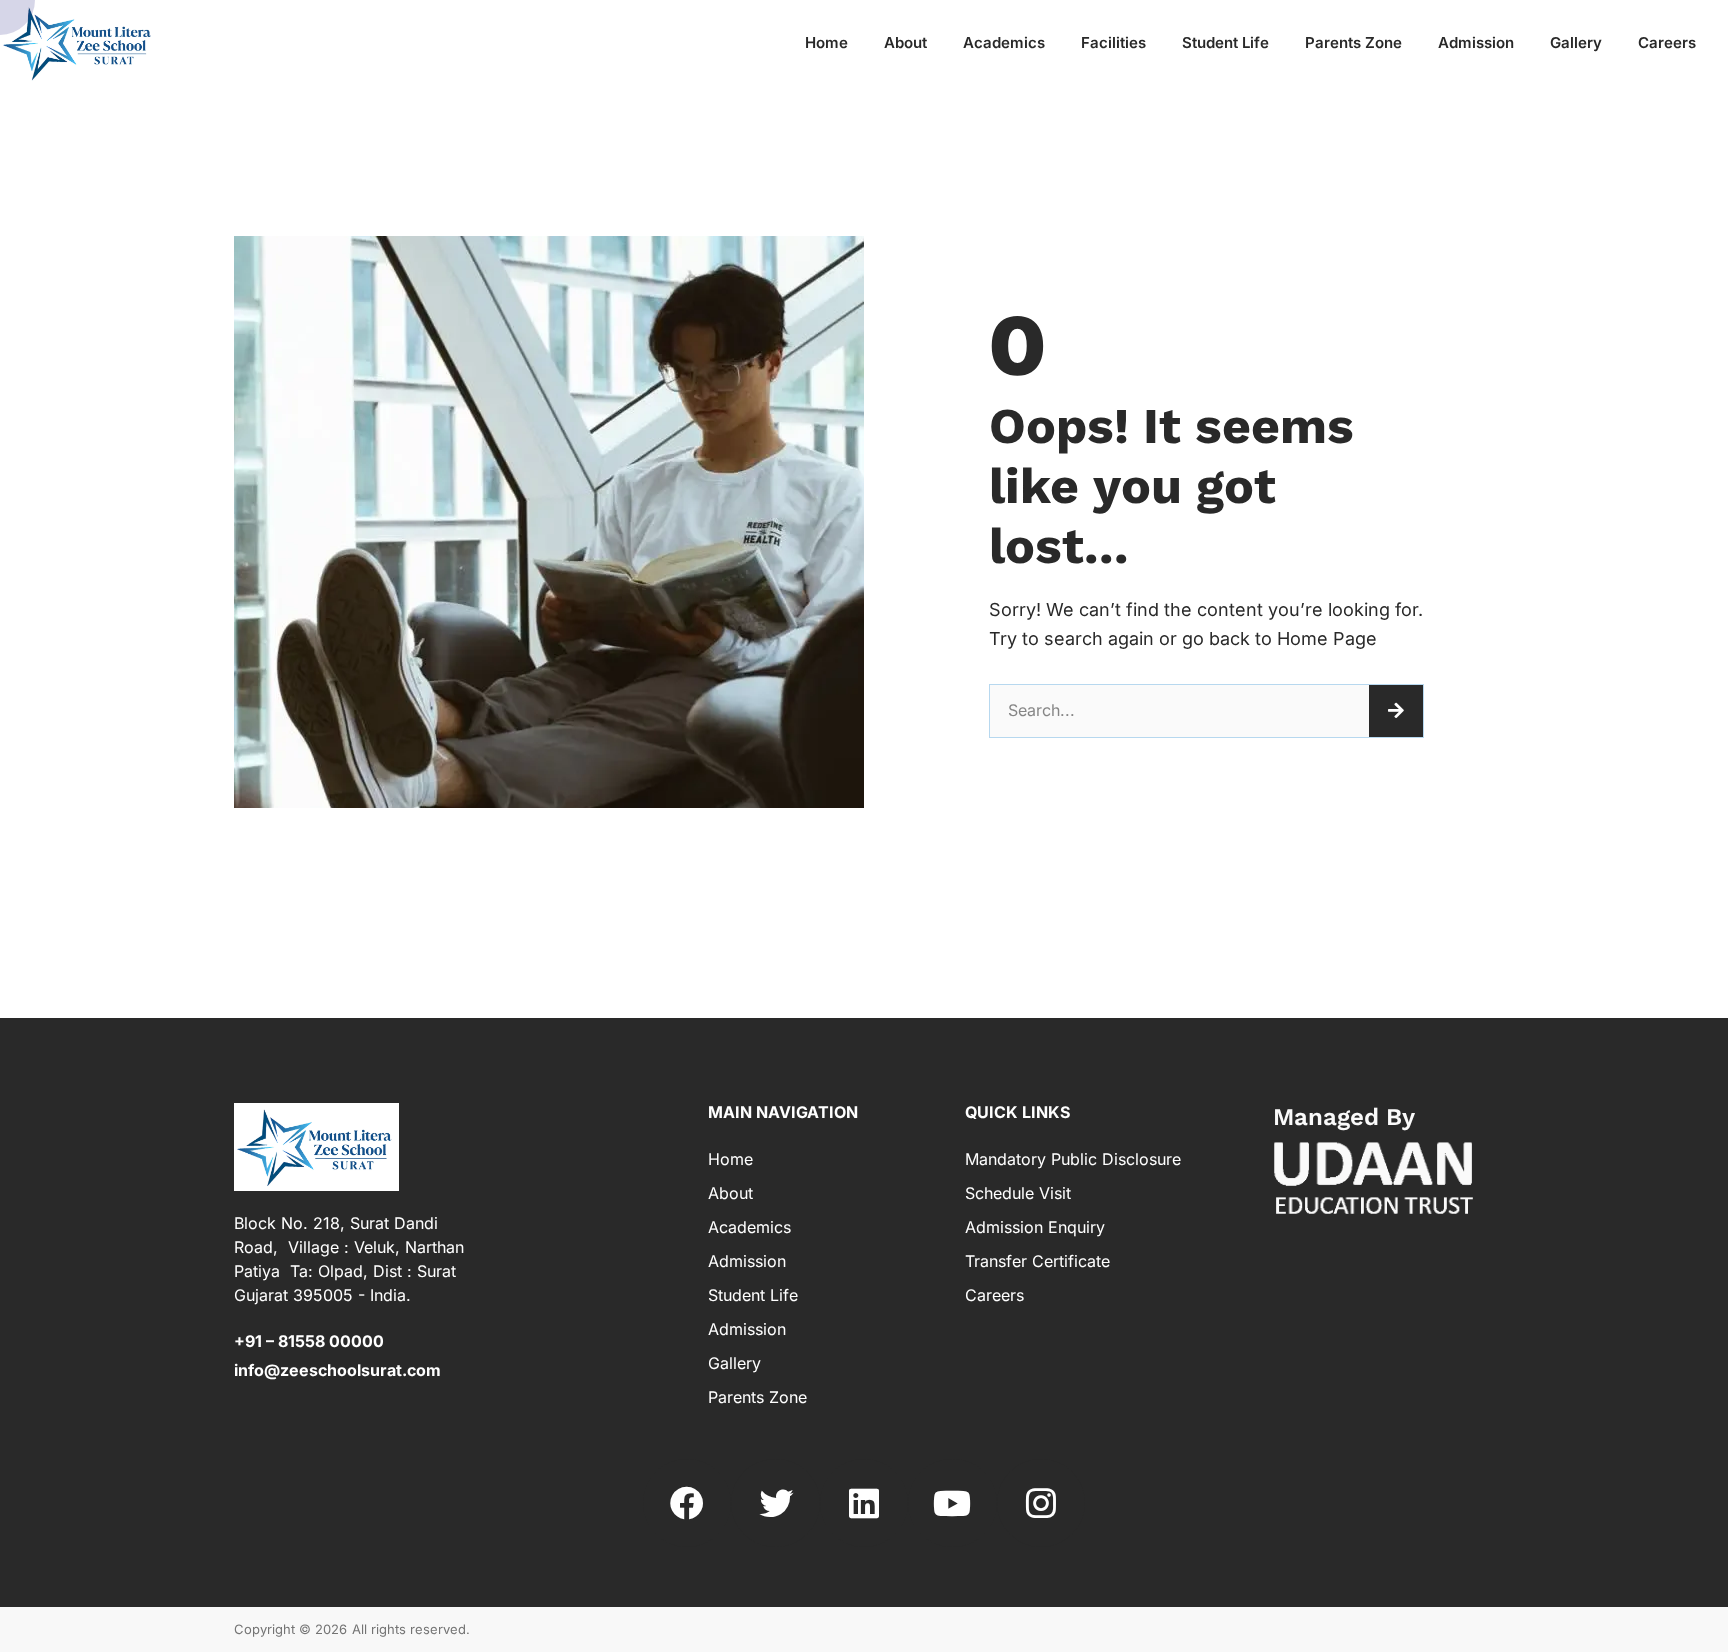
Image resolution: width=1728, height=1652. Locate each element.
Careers (1667, 42)
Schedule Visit (1018, 1193)
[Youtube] (952, 1503)
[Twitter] (775, 1503)
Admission (1476, 42)
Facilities (1113, 42)
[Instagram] (1041, 1503)
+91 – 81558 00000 (309, 1341)
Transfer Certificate (1037, 1261)
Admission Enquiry (1035, 1227)
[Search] (1396, 711)
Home (826, 42)
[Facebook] (687, 1503)
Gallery (1576, 42)
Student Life (1225, 42)
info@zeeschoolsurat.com (337, 1370)
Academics (1004, 42)
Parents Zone (1353, 42)
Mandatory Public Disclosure (1073, 1159)
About (905, 42)
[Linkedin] (864, 1503)
